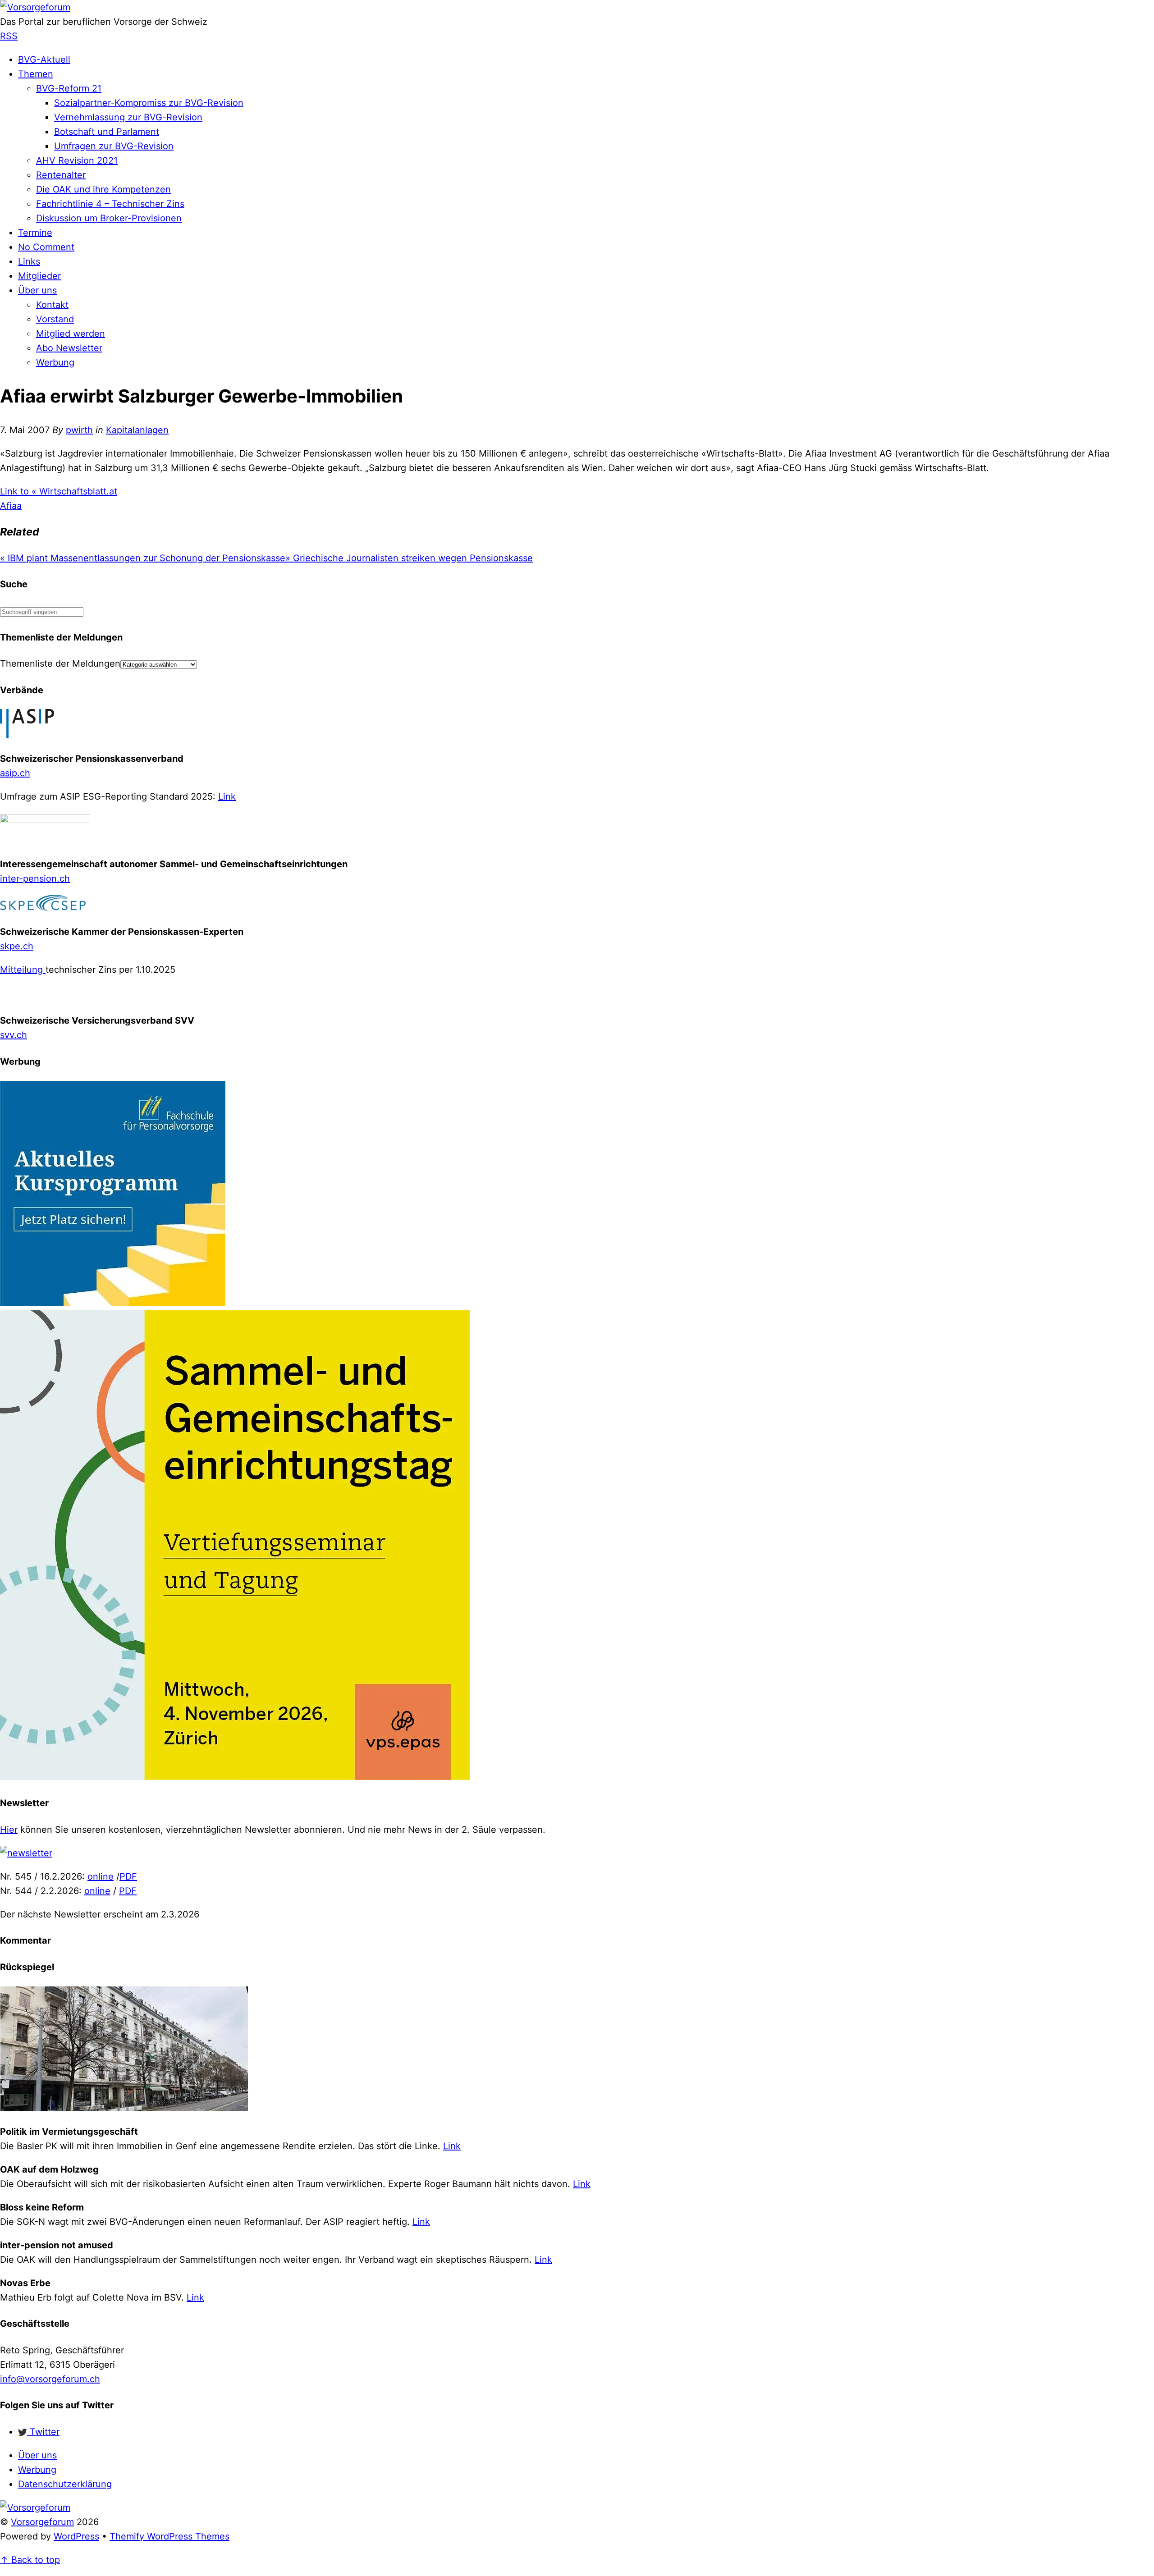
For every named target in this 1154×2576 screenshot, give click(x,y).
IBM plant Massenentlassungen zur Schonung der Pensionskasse (143, 558)
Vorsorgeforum (42, 2522)
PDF (128, 1876)
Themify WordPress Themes (169, 2536)
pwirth (79, 430)
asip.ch (15, 773)
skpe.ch (17, 946)
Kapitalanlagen (137, 430)
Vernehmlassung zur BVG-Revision (128, 117)
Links (29, 261)
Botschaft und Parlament (107, 132)
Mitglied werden (71, 334)
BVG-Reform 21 (69, 88)
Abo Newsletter (69, 348)
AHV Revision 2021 (77, 160)
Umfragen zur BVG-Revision (114, 146)
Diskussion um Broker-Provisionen (109, 218)
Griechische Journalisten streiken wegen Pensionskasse (409, 558)
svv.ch (14, 1035)
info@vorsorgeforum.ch (50, 2379)
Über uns (37, 290)
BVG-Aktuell (44, 59)
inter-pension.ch (35, 878)
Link (227, 796)
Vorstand (55, 319)
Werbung (55, 362)
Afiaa (11, 506)
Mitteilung (23, 970)
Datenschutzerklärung (65, 2484)
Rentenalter (61, 175)
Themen (36, 74)
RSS (9, 36)
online (101, 1876)
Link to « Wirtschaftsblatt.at (59, 491)
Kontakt (52, 305)
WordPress (76, 2536)
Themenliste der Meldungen (60, 663)
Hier (9, 1830)
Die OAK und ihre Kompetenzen (103, 189)
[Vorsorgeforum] (35, 7)
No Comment (46, 247)
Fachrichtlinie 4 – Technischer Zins (110, 204)
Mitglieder (39, 276)
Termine (35, 233)
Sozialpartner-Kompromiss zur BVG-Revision (149, 103)
